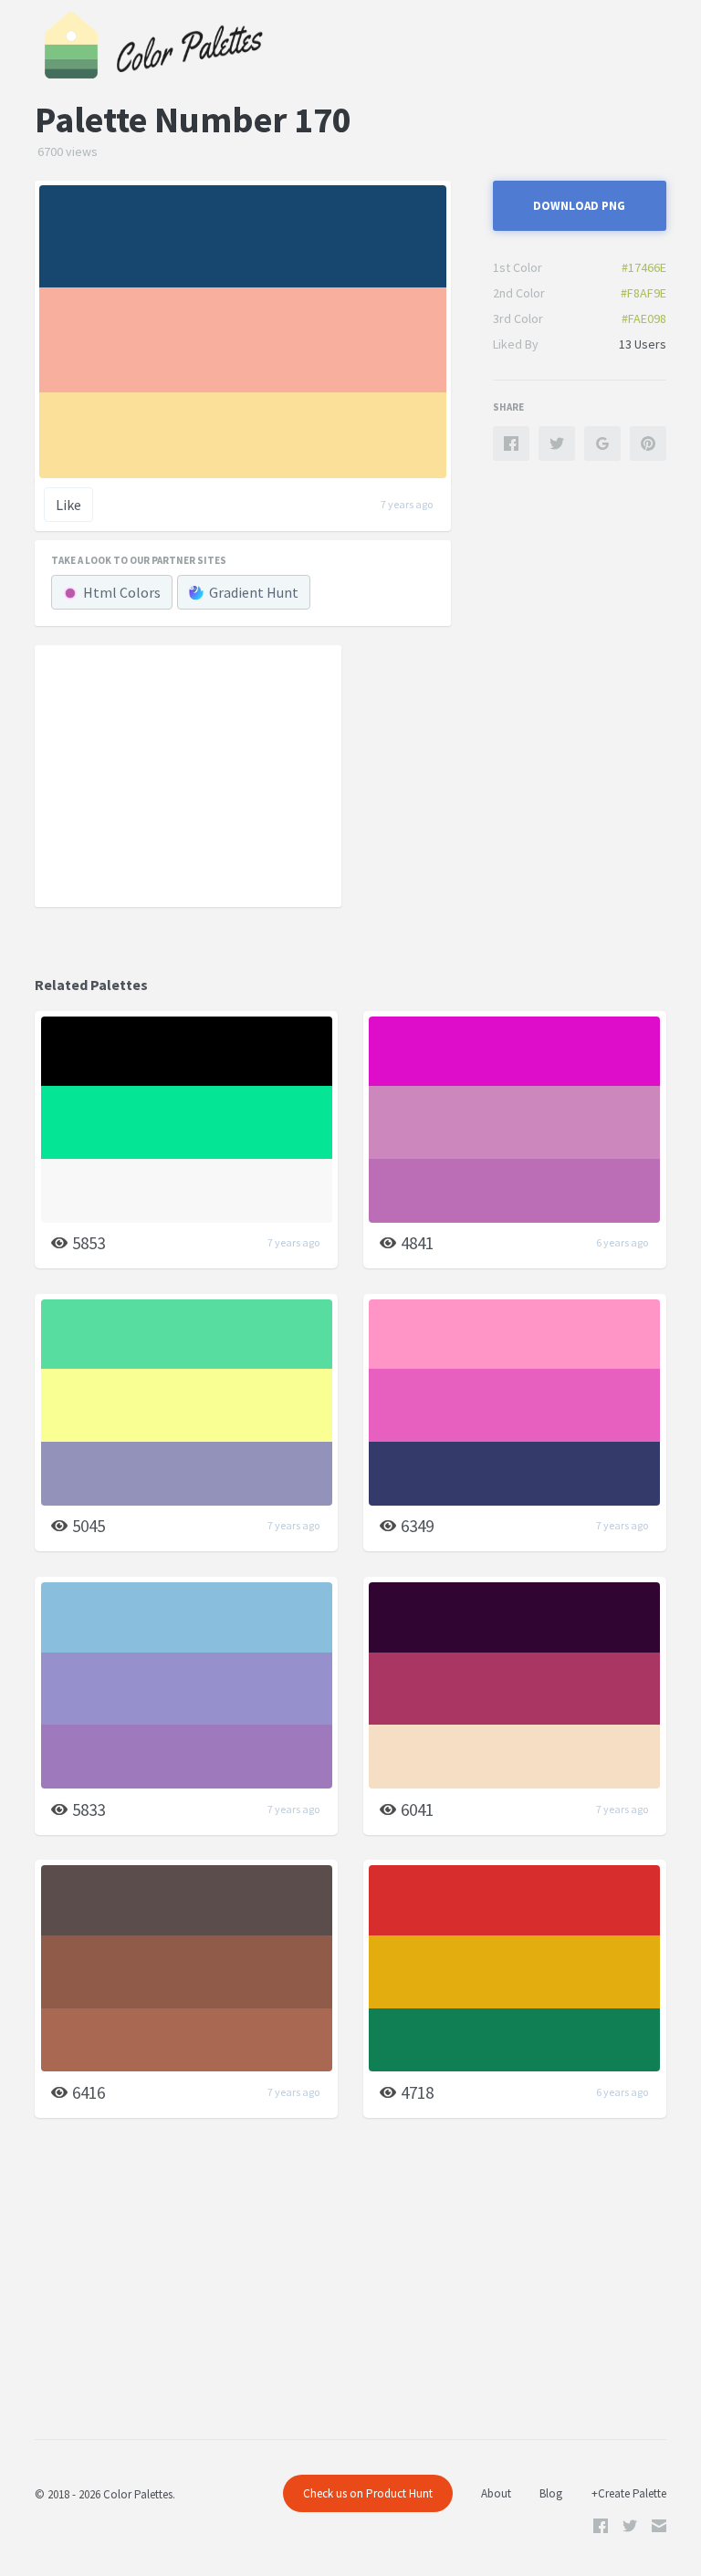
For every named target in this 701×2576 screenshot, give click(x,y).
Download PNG (579, 206)
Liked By (516, 344)
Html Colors (122, 592)
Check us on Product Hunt (368, 2493)
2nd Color (519, 293)
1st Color (518, 267)
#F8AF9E (643, 293)
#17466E (644, 267)
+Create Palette (629, 2493)
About (496, 2493)
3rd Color (518, 318)
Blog (551, 2493)
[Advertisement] (188, 775)
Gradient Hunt (254, 592)
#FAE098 (644, 318)
